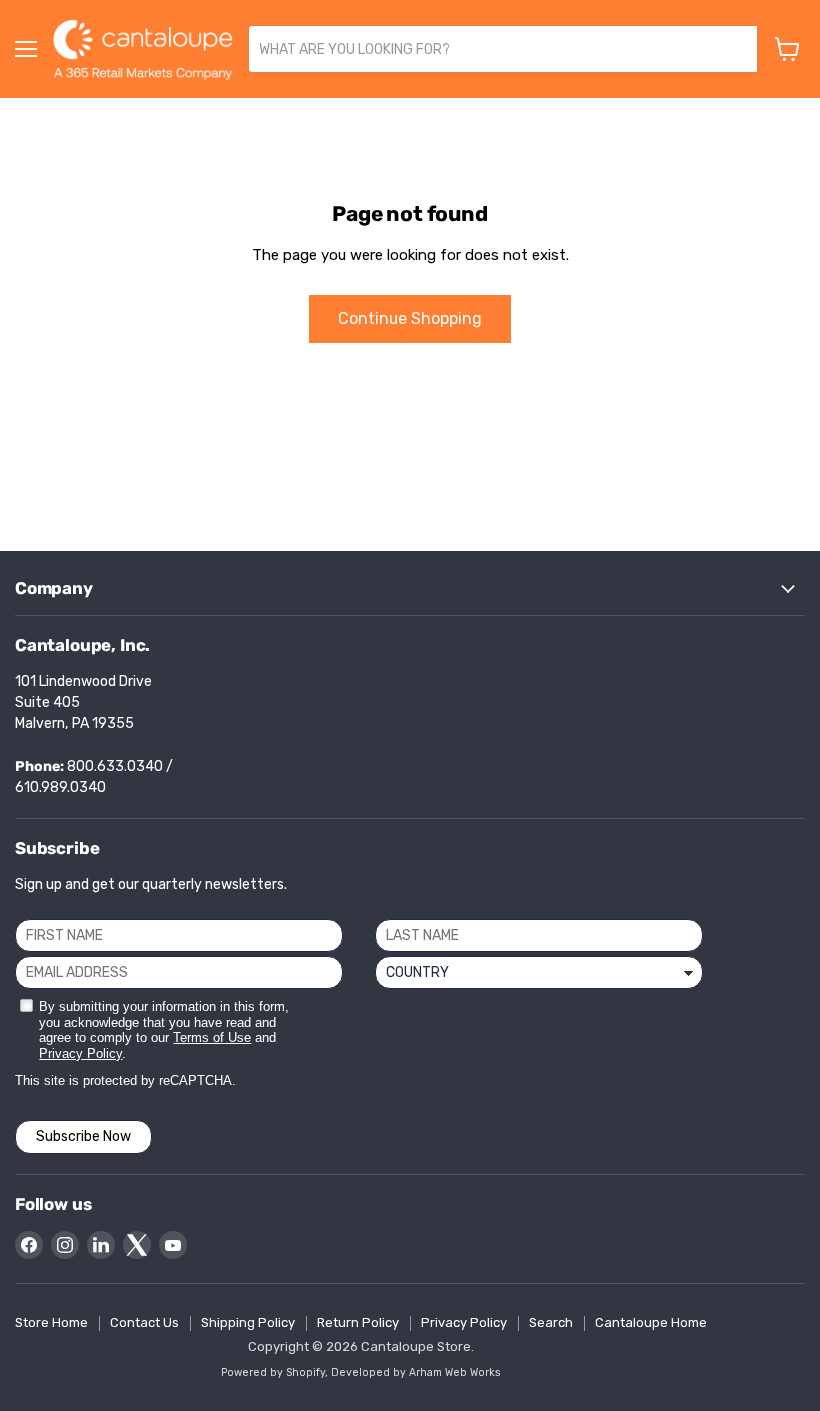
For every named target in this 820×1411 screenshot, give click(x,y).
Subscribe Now (83, 1136)
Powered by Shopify (273, 1372)
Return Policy (358, 1322)
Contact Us (144, 1322)
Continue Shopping (410, 318)
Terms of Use (212, 1037)
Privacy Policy (80, 1053)
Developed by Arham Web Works (416, 1372)
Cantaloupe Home (651, 1322)
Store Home (51, 1322)
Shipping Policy (248, 1322)
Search (551, 1322)
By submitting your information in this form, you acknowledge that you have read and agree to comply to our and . (164, 1030)
